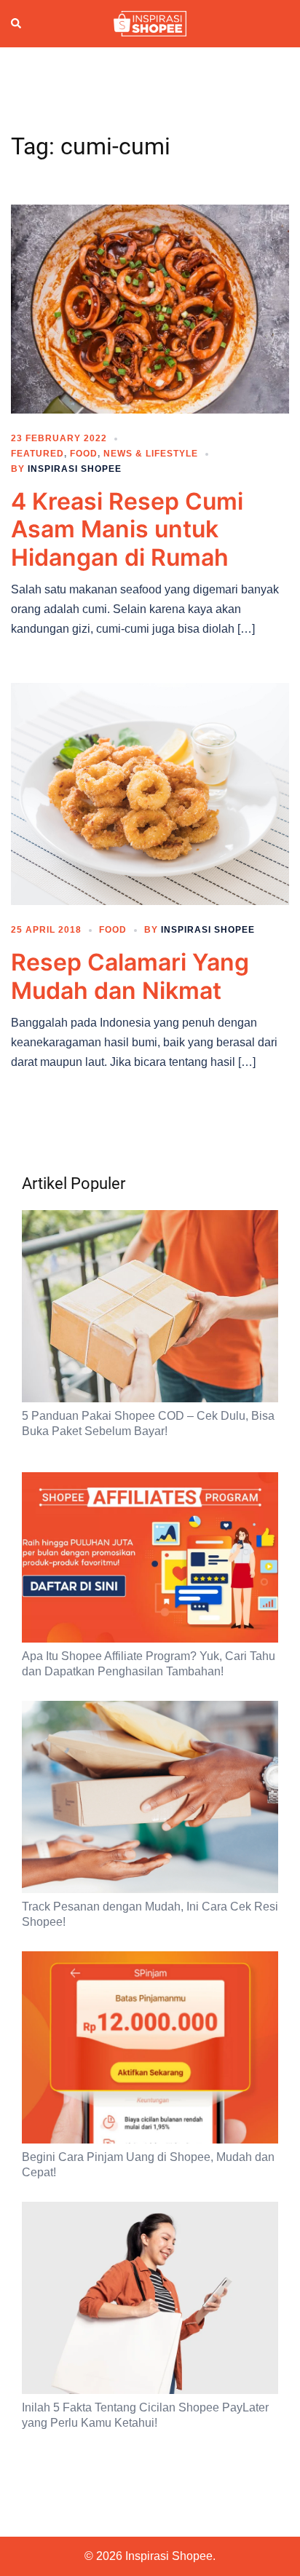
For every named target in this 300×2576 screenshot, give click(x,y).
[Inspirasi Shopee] (150, 23)
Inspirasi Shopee (75, 469)
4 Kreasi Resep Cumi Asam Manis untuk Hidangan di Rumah (127, 529)
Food (84, 454)
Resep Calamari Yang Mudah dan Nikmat (130, 976)
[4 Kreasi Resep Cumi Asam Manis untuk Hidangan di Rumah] (150, 308)
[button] (17, 24)
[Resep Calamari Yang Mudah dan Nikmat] (150, 793)
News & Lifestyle (151, 454)
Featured (37, 454)
